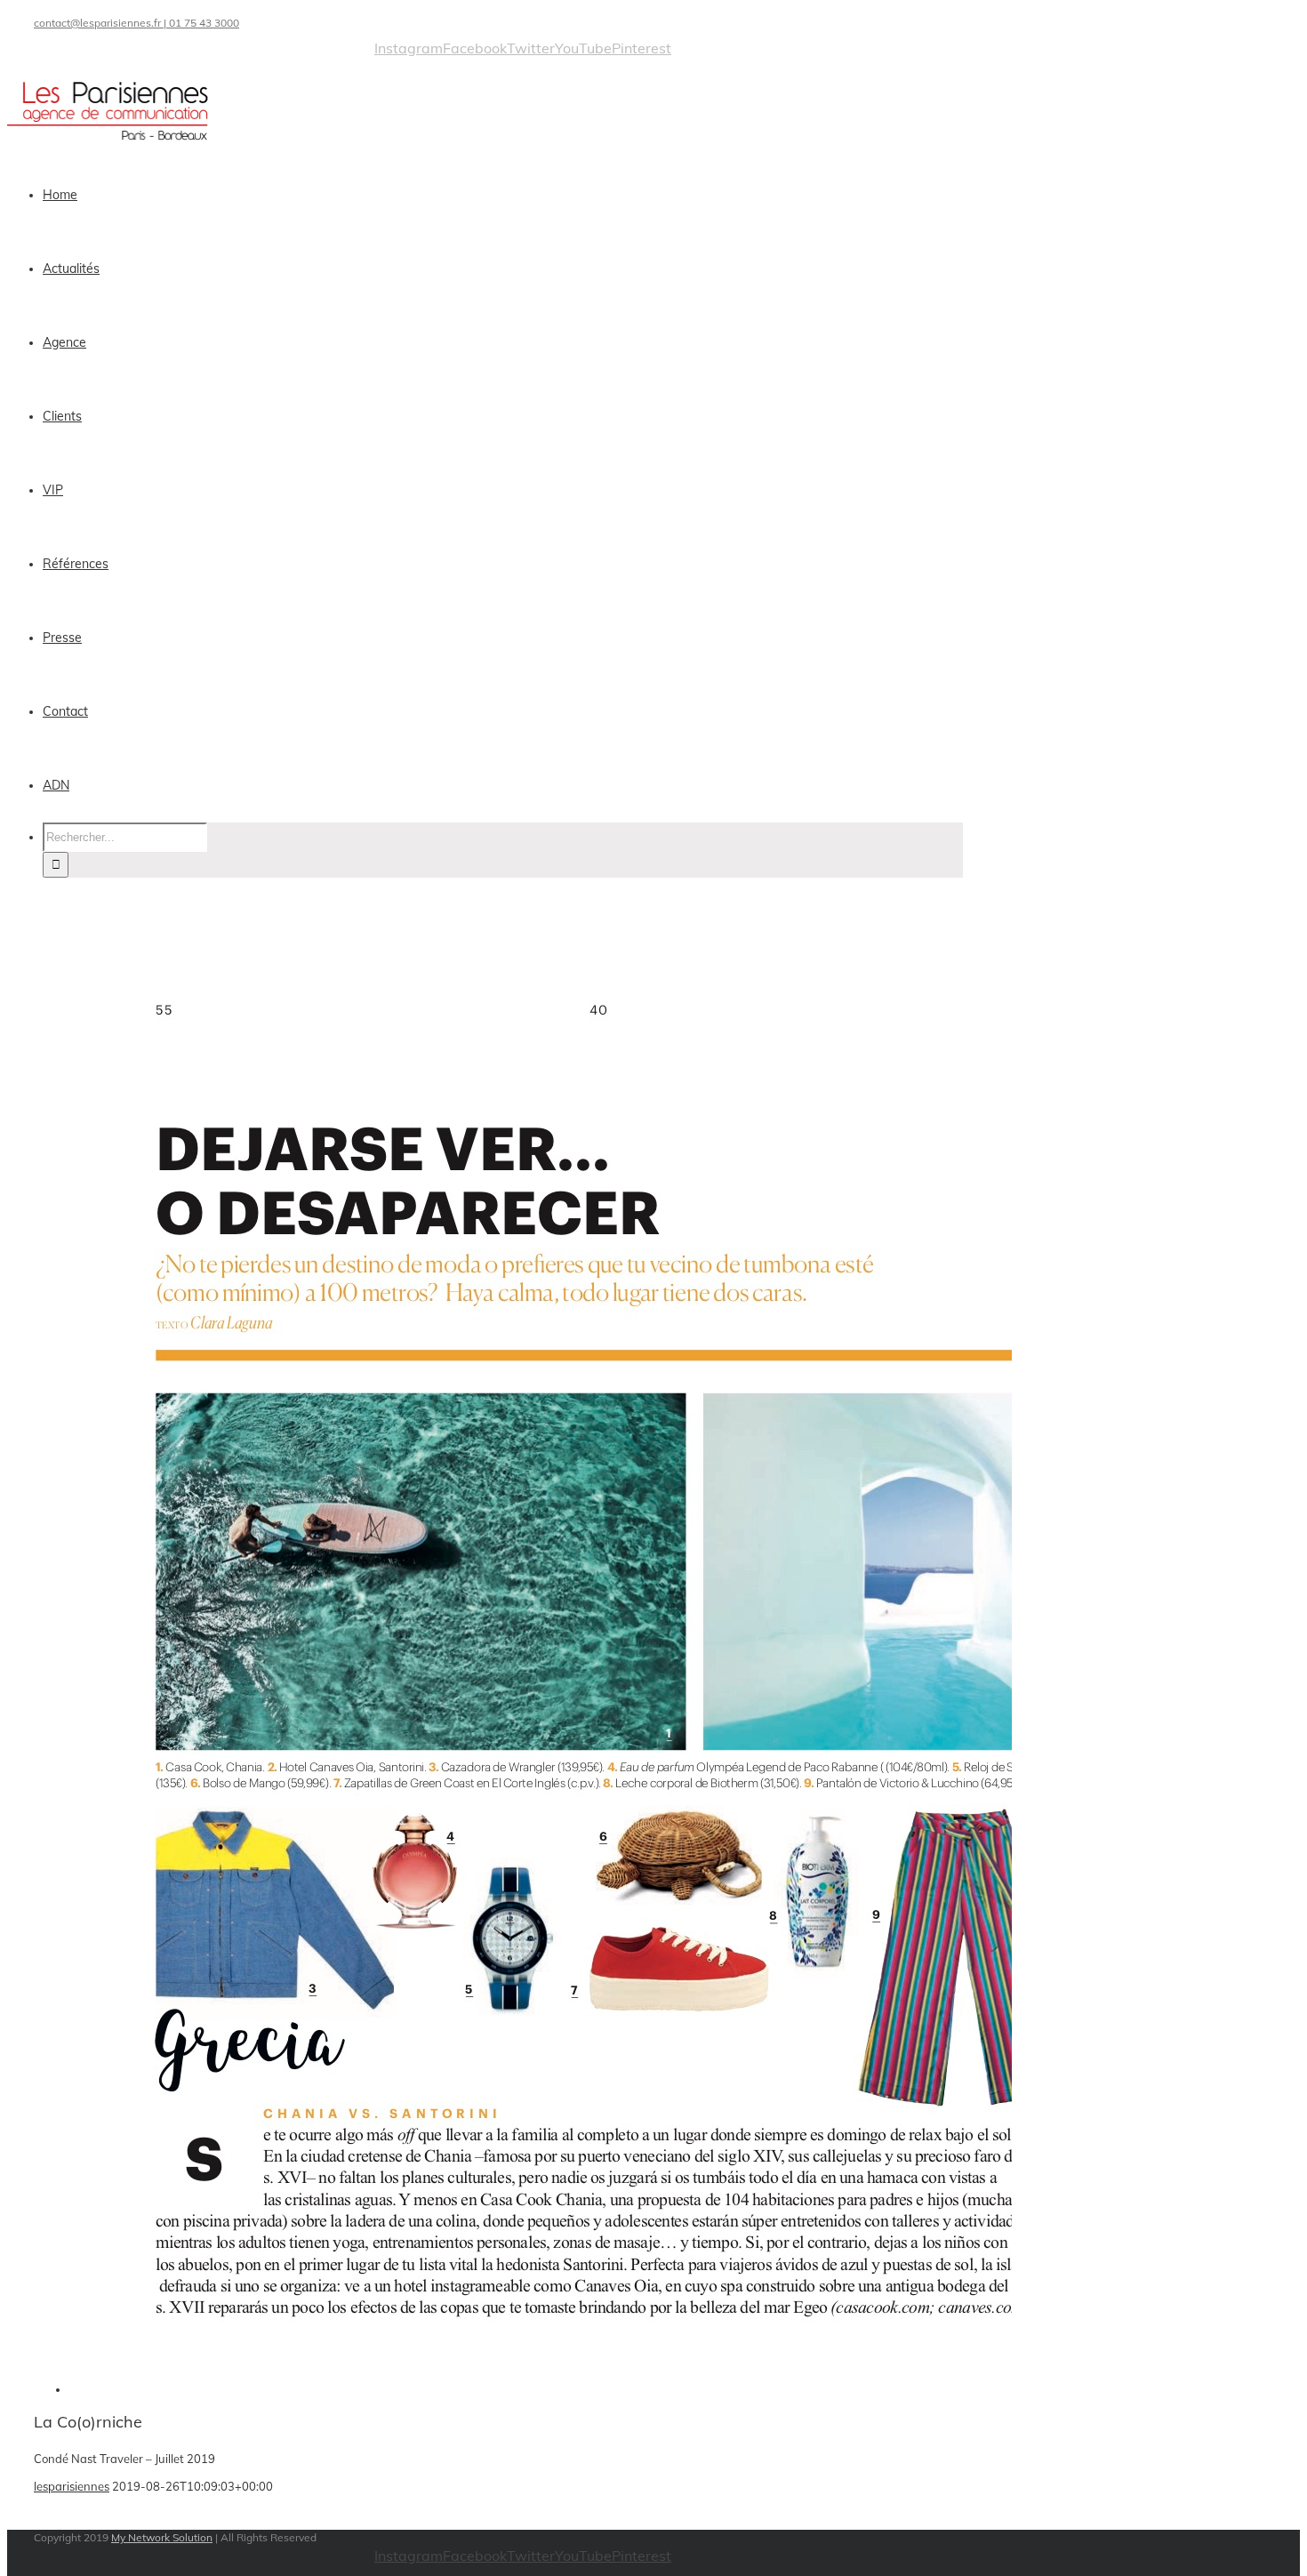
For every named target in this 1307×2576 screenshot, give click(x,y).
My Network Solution (162, 2537)
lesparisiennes (72, 2486)
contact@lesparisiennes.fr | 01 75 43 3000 (136, 23)
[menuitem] (514, 195)
